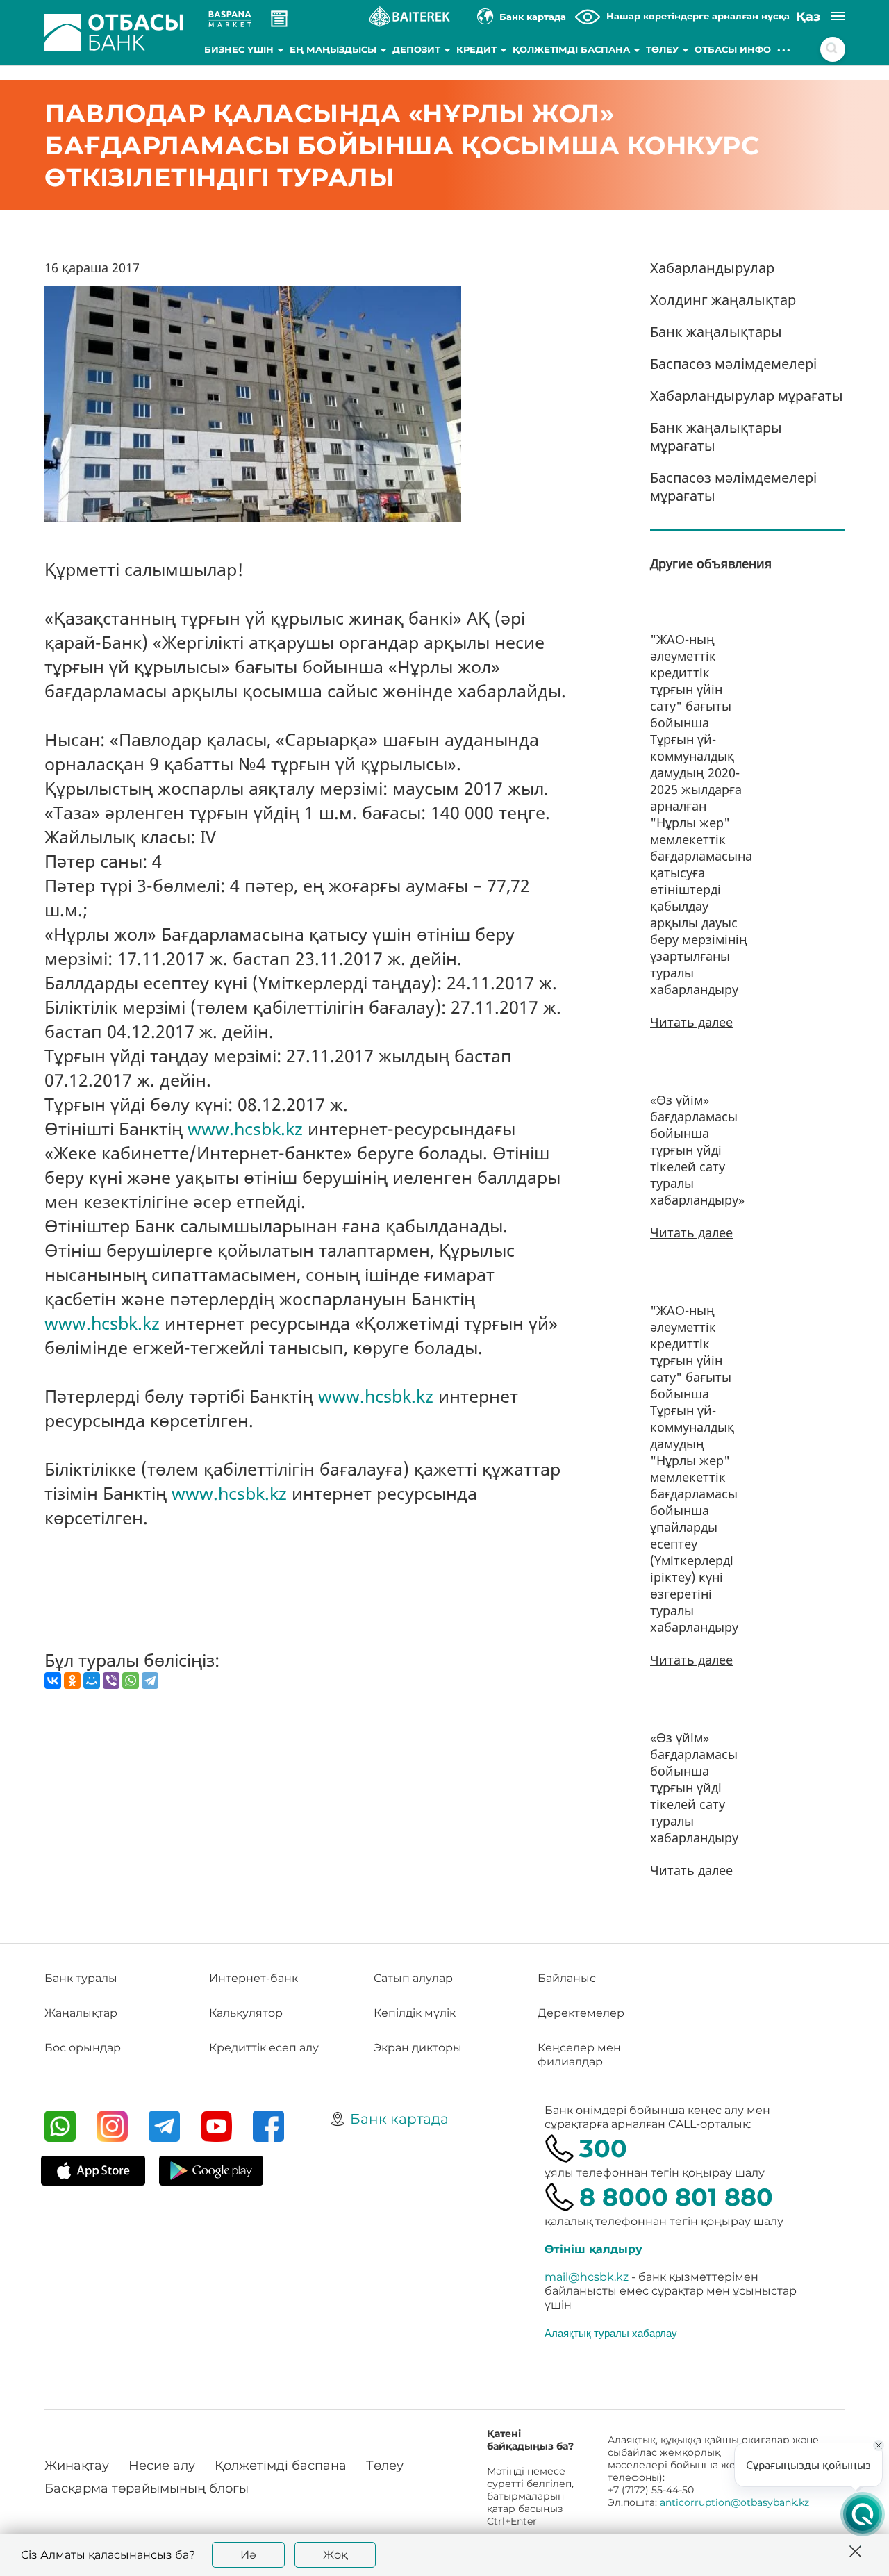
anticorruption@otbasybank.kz (734, 2502)
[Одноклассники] (72, 1681)
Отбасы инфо (733, 49)
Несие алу (162, 2466)
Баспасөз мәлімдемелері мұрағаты (733, 487)
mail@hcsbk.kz (587, 2277)
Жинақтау (77, 2466)
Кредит (478, 49)
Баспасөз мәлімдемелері (733, 364)
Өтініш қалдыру (593, 2249)
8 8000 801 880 (676, 2197)
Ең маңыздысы (334, 49)
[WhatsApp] (131, 1681)
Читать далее (691, 1022)
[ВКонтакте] (53, 1681)
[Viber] (111, 1681)
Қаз (808, 17)
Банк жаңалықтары (716, 332)
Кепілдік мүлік (415, 2013)
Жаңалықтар (81, 2013)
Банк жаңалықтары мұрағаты (716, 437)
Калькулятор (246, 2013)
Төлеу (664, 49)
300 (603, 2148)
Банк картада (399, 2119)
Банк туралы (81, 1978)
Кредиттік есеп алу (264, 2048)
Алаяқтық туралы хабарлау (611, 2333)
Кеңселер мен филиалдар (579, 2055)
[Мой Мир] (92, 1681)
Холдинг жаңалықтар (723, 300)
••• (784, 49)
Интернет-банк (254, 1978)
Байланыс (567, 1978)
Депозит (418, 49)
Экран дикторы (418, 2048)
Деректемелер (581, 2013)
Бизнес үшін (240, 49)
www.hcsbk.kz (245, 1128)
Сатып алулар (413, 1978)
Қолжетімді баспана (573, 49)
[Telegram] (150, 1681)
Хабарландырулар (712, 268)
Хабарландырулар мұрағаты (747, 396)
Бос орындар (83, 2048)
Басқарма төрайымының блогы (147, 2488)
